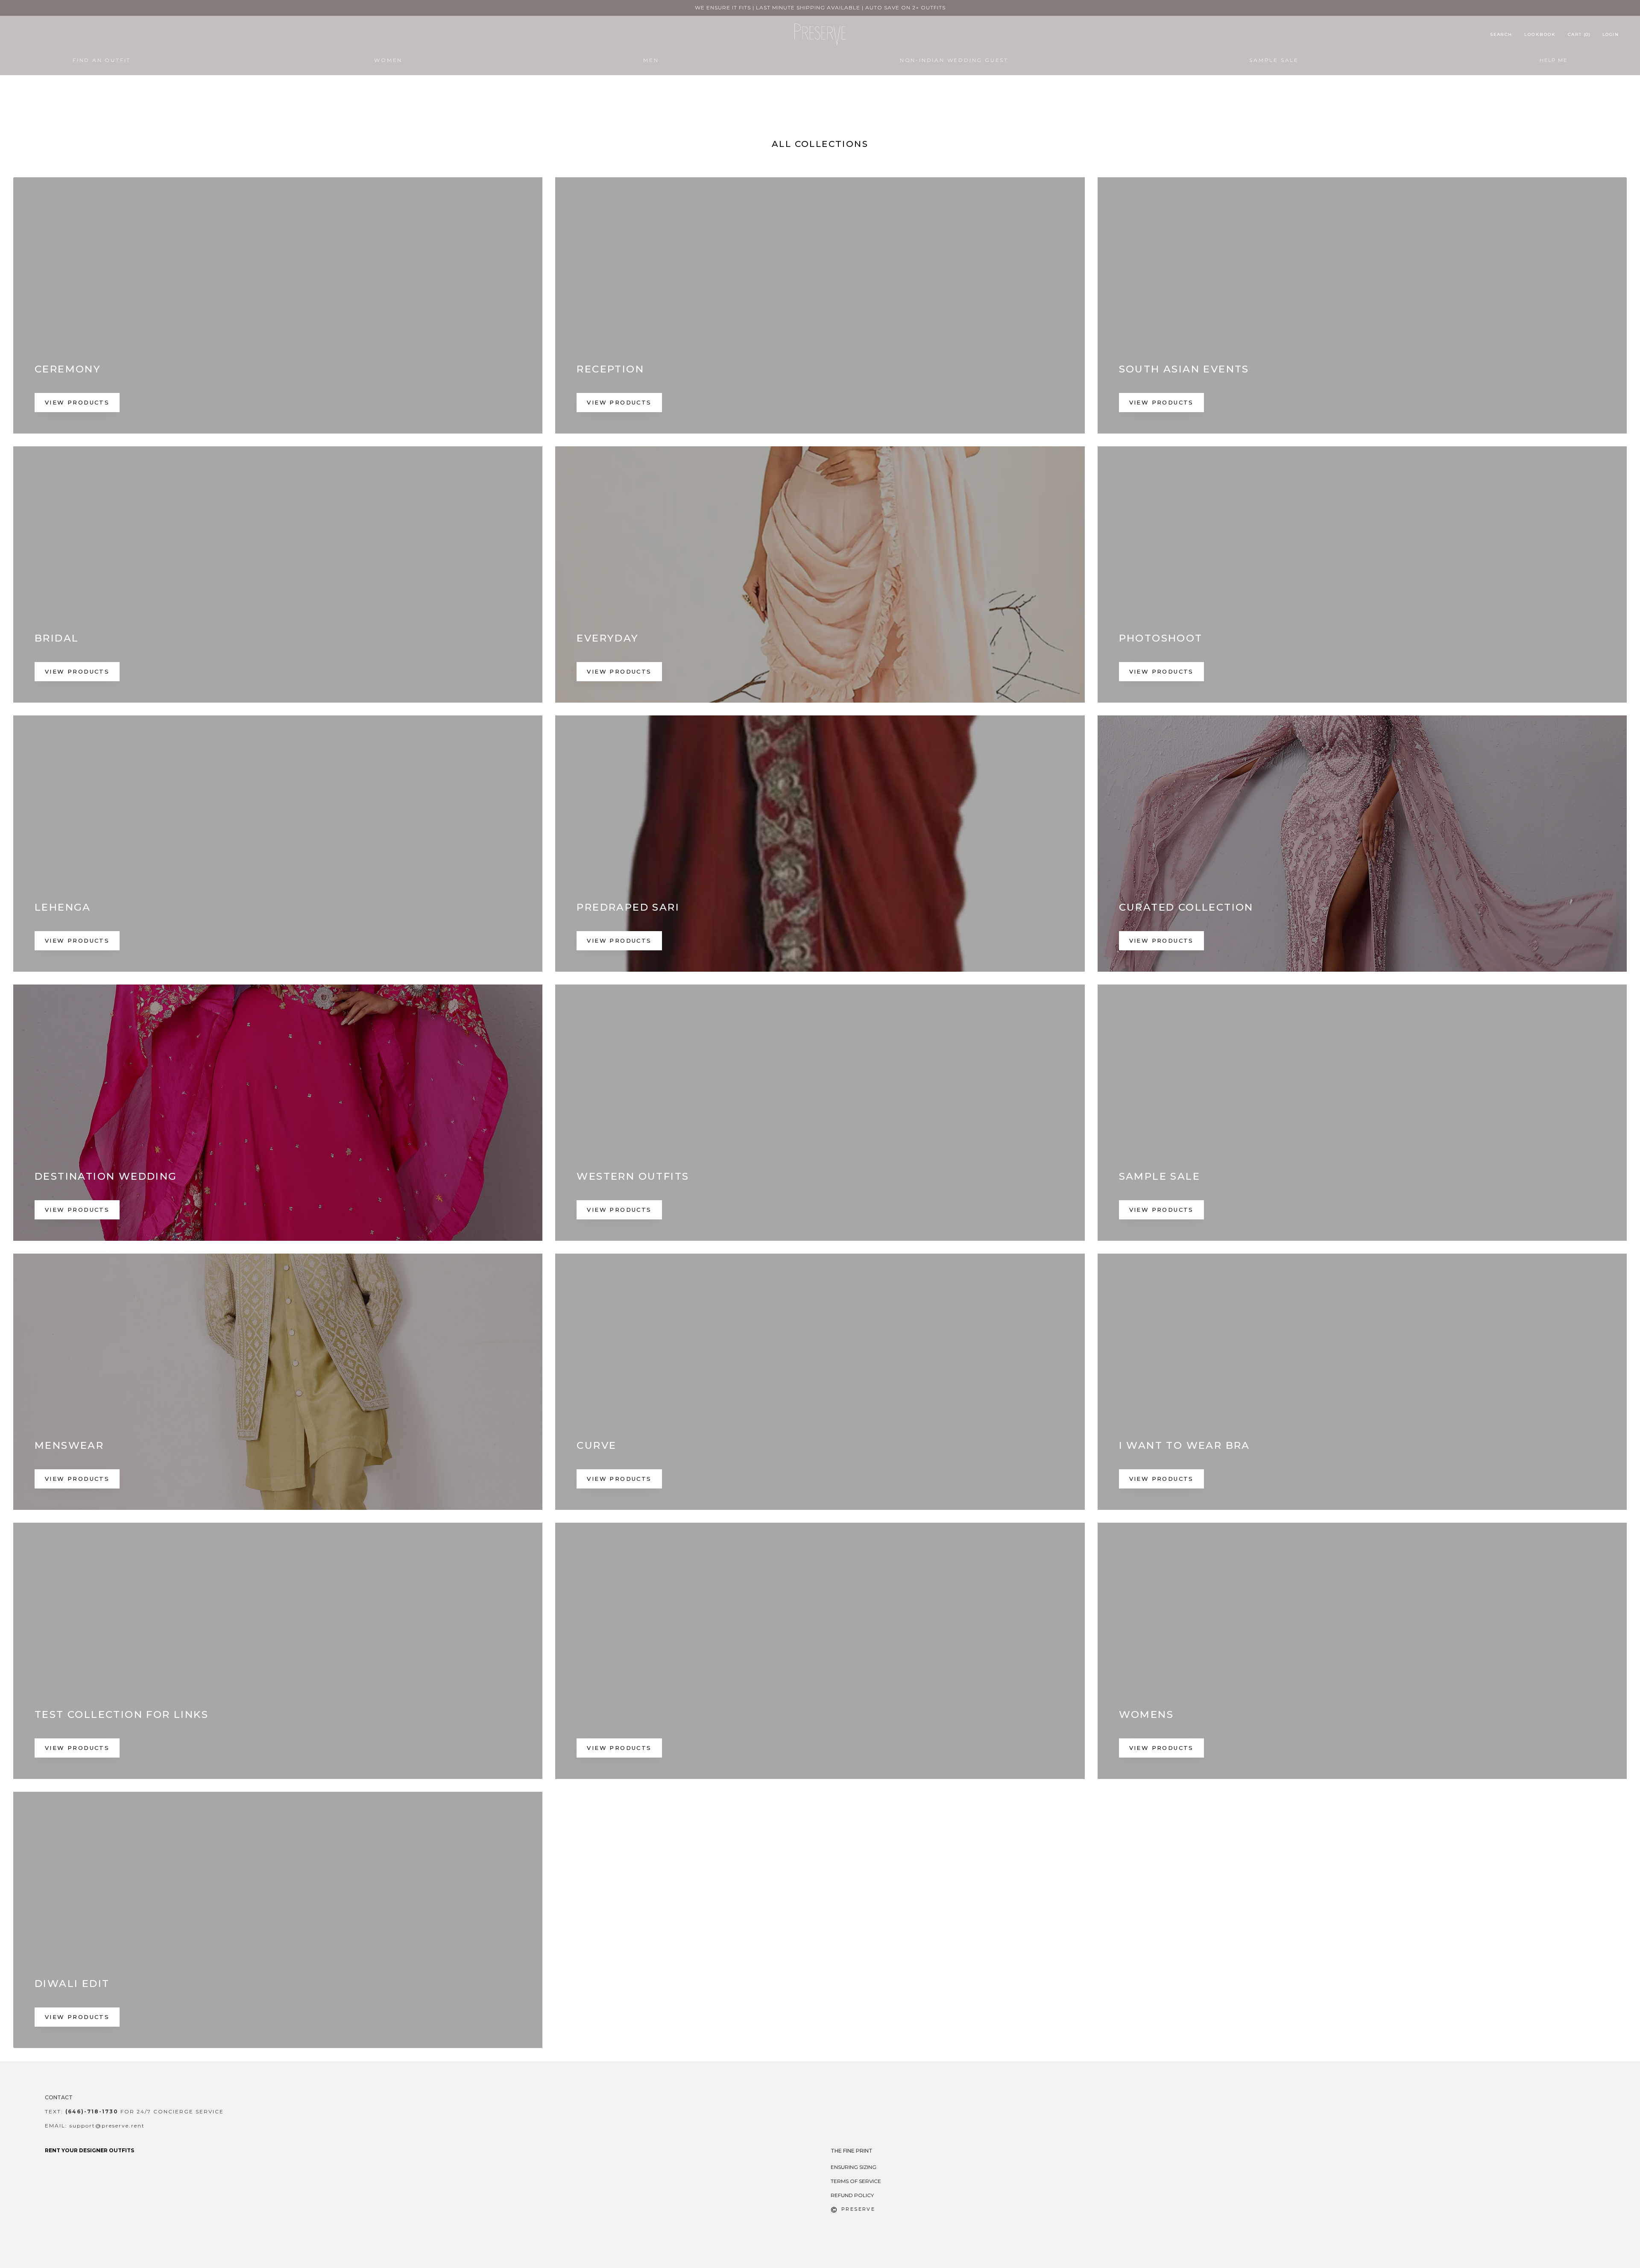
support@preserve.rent (107, 2126)
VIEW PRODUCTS (77, 402)
